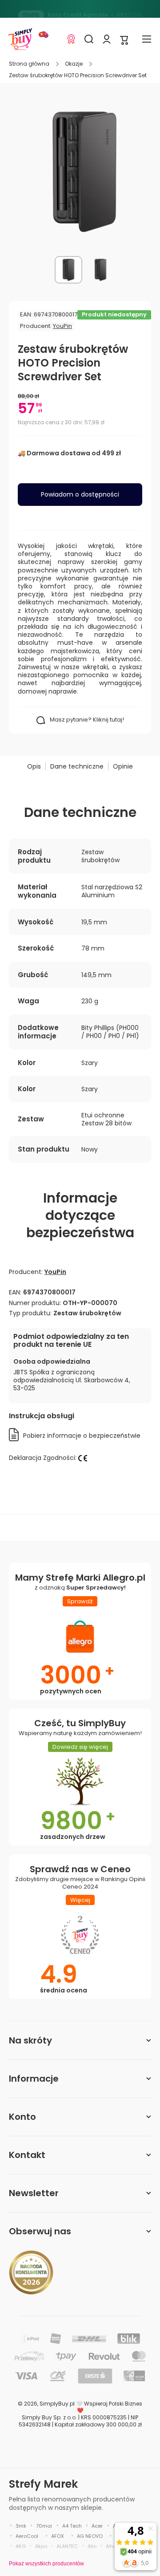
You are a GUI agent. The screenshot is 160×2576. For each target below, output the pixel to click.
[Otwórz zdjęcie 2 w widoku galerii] (100, 270)
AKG (21, 2546)
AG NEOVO (90, 2536)
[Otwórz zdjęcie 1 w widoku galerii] (68, 270)
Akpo (41, 2546)
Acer (97, 2526)
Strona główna (29, 64)
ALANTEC (67, 2546)
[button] (124, 39)
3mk (21, 2526)
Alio (92, 2546)
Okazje (74, 64)
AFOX (58, 2536)
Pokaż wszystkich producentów (46, 2564)
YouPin (62, 326)
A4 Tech (72, 2526)
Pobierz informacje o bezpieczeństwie (82, 1436)
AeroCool (27, 2536)
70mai (44, 2526)
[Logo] (20, 39)
